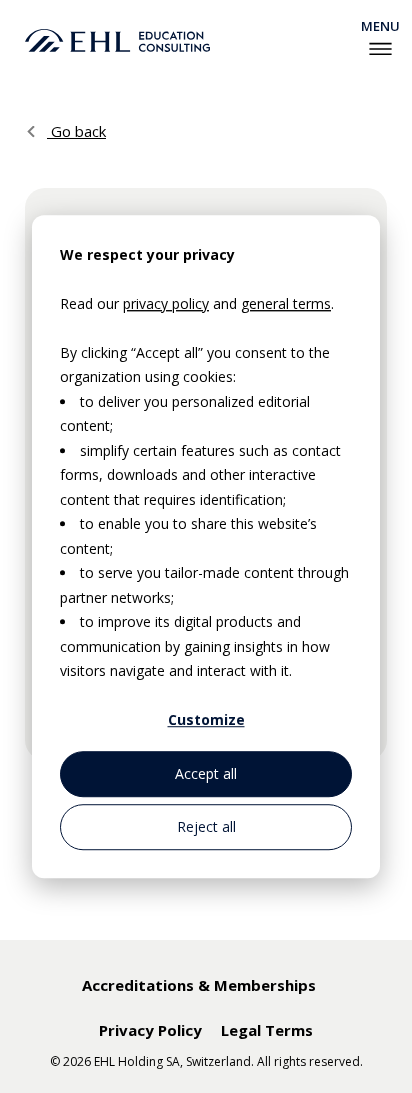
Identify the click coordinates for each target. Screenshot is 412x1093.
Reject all (206, 826)
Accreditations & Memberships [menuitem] (199, 985)
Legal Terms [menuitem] (267, 1030)
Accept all (206, 773)
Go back (76, 131)
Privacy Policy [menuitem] (150, 1030)
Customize (206, 720)
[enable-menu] (380, 49)
